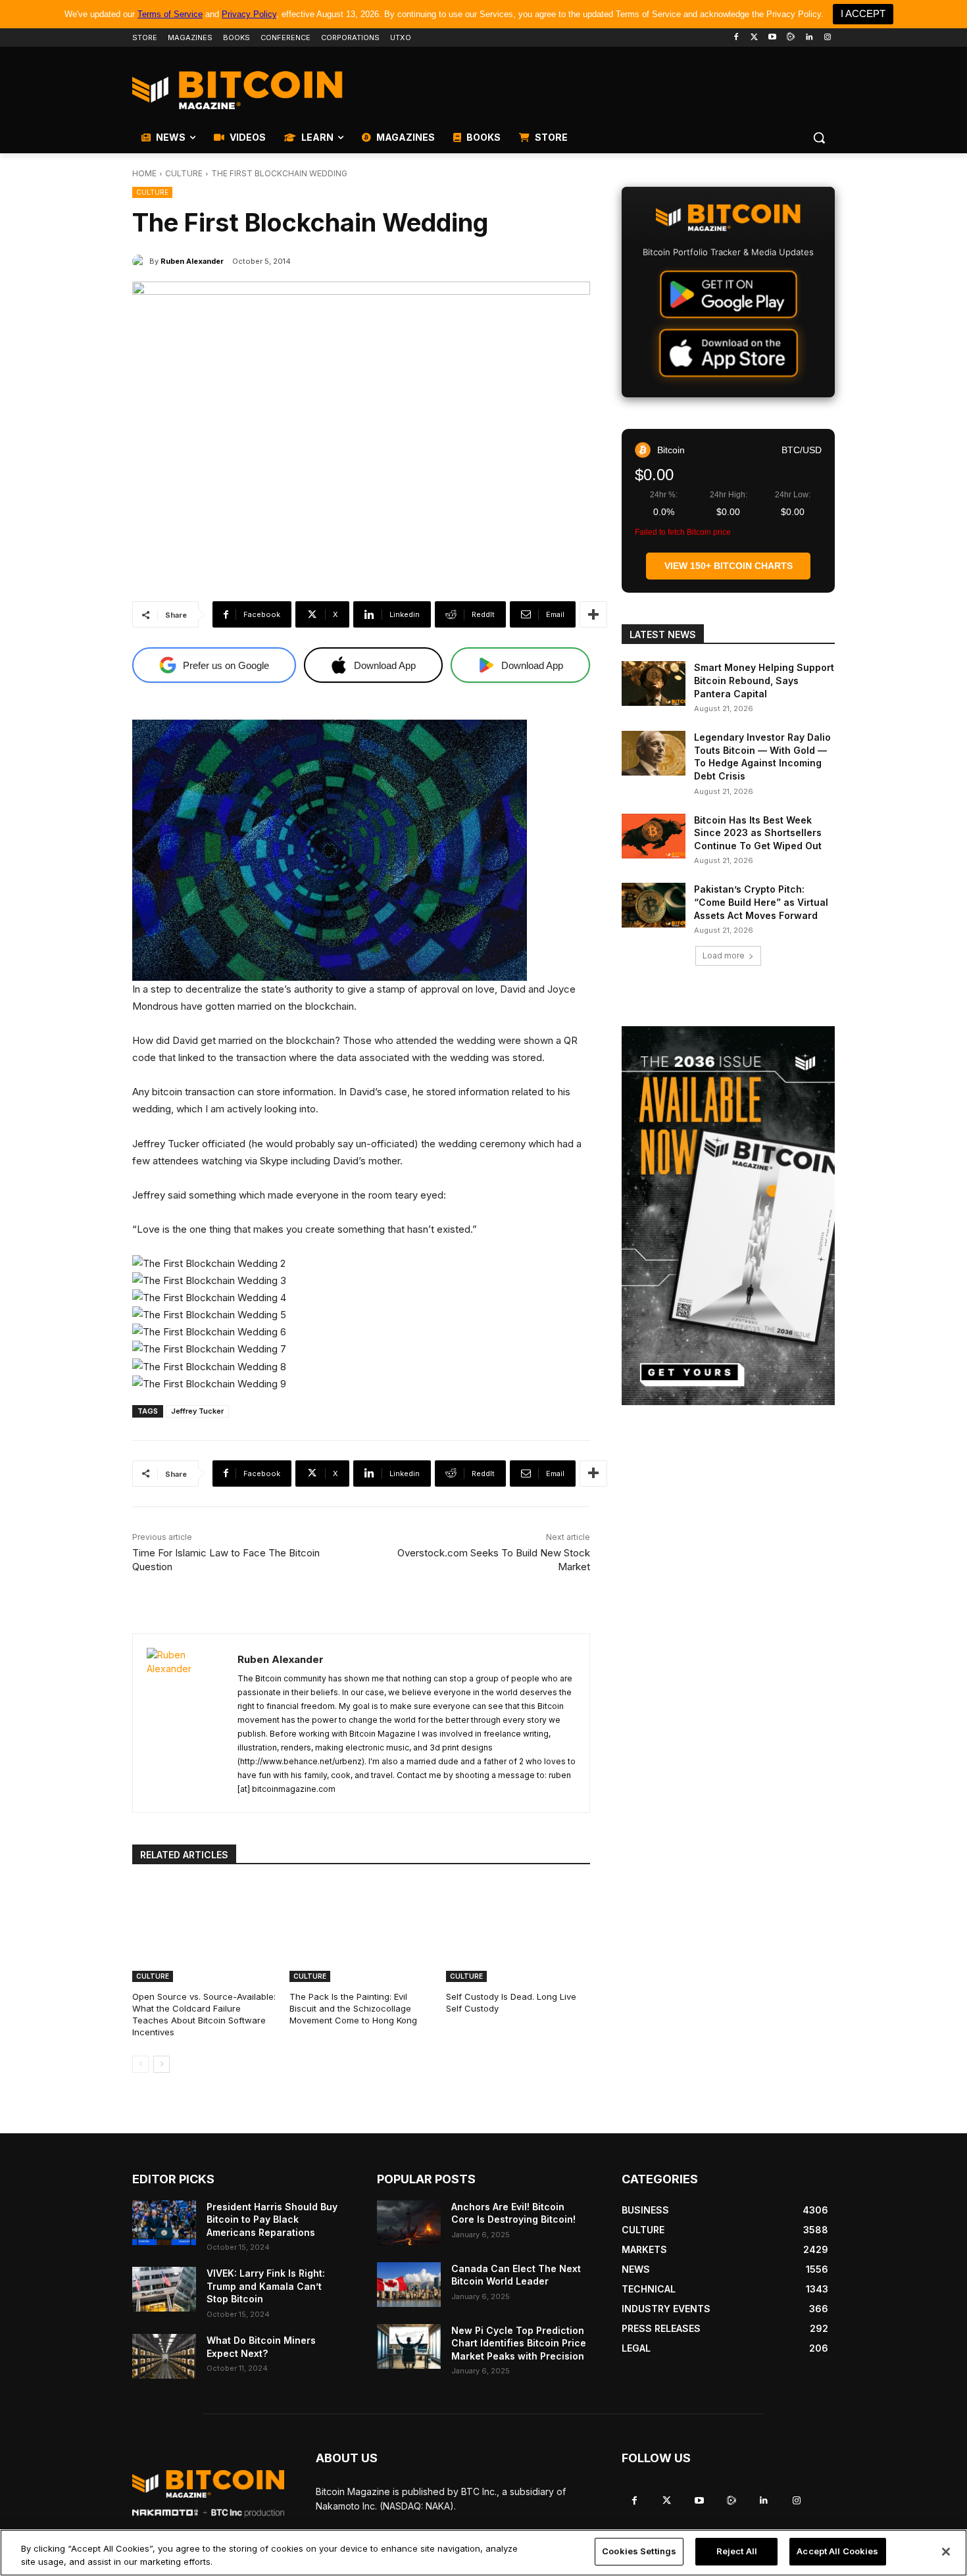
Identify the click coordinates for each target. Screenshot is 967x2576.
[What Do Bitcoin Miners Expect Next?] (164, 2356)
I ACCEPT (863, 13)
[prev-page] (140, 2064)
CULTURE (184, 173)
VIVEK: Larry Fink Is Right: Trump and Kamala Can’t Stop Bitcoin (266, 2286)
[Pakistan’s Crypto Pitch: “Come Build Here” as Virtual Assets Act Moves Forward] (654, 905)
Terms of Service (170, 14)
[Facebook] (736, 38)
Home (144, 173)
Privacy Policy (249, 14)
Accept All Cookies (837, 2551)
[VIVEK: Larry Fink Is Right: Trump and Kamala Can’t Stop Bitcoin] (164, 2289)
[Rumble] (791, 38)
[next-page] (161, 2064)
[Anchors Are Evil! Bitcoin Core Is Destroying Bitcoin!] (409, 2223)
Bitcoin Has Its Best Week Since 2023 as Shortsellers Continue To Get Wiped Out (758, 833)
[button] (819, 137)
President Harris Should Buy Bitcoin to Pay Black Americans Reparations (272, 2219)
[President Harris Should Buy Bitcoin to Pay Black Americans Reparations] (164, 2223)
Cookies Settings (639, 2551)
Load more (724, 955)
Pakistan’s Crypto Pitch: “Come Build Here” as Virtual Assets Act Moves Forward (761, 902)
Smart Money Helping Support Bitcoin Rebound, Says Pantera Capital (764, 680)
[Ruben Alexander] (141, 261)
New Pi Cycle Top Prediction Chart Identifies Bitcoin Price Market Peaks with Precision (519, 2343)
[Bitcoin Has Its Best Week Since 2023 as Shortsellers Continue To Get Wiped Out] (654, 836)
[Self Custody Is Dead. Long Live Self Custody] (518, 1932)
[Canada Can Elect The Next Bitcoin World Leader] (409, 2285)
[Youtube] (773, 38)
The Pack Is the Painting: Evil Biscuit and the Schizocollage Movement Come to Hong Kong (353, 2008)
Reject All (737, 2551)
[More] (593, 614)
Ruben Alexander (192, 261)
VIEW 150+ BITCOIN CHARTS (729, 566)
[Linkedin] (809, 38)
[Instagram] (827, 38)
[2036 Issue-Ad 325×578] (728, 1216)
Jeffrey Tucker (197, 1411)
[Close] (946, 2552)
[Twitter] (754, 38)
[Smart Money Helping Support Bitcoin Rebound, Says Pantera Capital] (654, 683)
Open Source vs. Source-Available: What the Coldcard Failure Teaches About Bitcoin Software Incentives (204, 2015)
